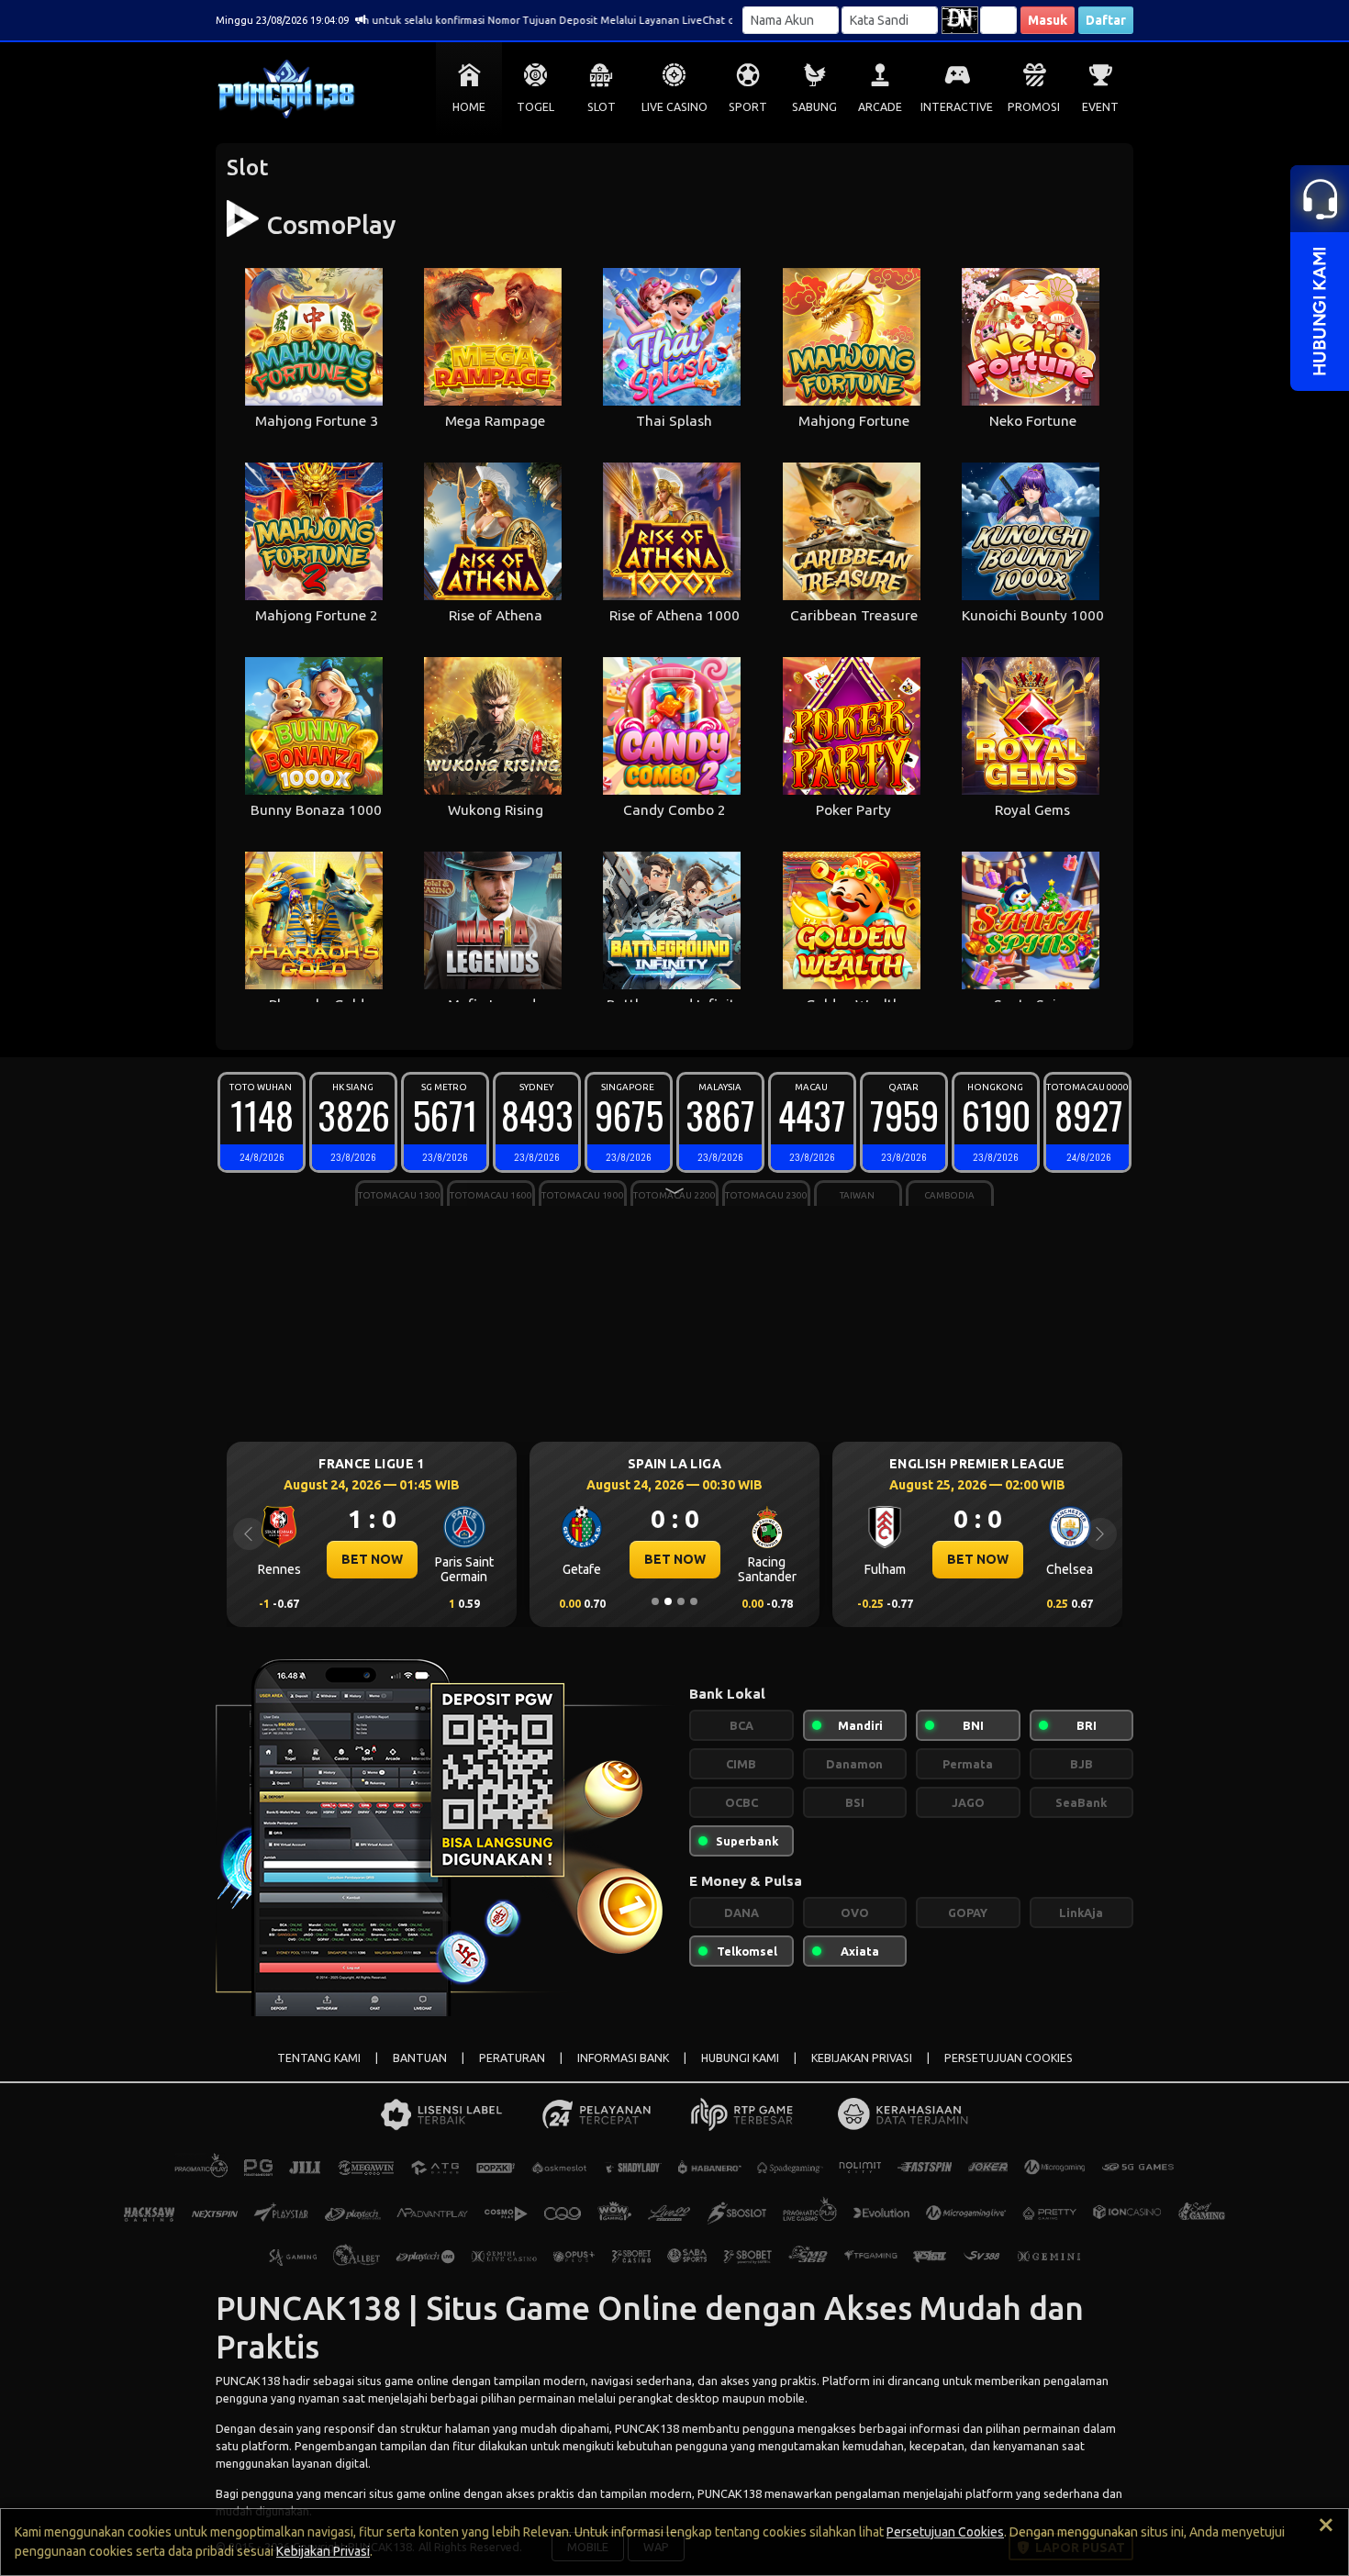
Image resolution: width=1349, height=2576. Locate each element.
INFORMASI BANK (623, 2058)
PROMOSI (1034, 107)
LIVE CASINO (674, 107)
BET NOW (406, 1559)
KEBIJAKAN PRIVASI (862, 2058)
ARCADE (880, 107)
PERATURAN (512, 2058)
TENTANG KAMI (319, 2058)
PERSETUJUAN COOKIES (1009, 2058)
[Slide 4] (694, 1601)
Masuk (1048, 20)
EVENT (1100, 107)
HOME (469, 107)
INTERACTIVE (957, 107)
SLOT (602, 107)
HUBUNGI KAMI (740, 2058)
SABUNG (814, 107)
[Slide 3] (681, 1601)
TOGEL (535, 107)
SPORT (748, 107)
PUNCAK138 (248, 2381)
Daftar (1106, 20)
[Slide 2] (668, 1601)
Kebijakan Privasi (323, 2551)
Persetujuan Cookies (945, 2532)
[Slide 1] (655, 1601)
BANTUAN (420, 2058)
